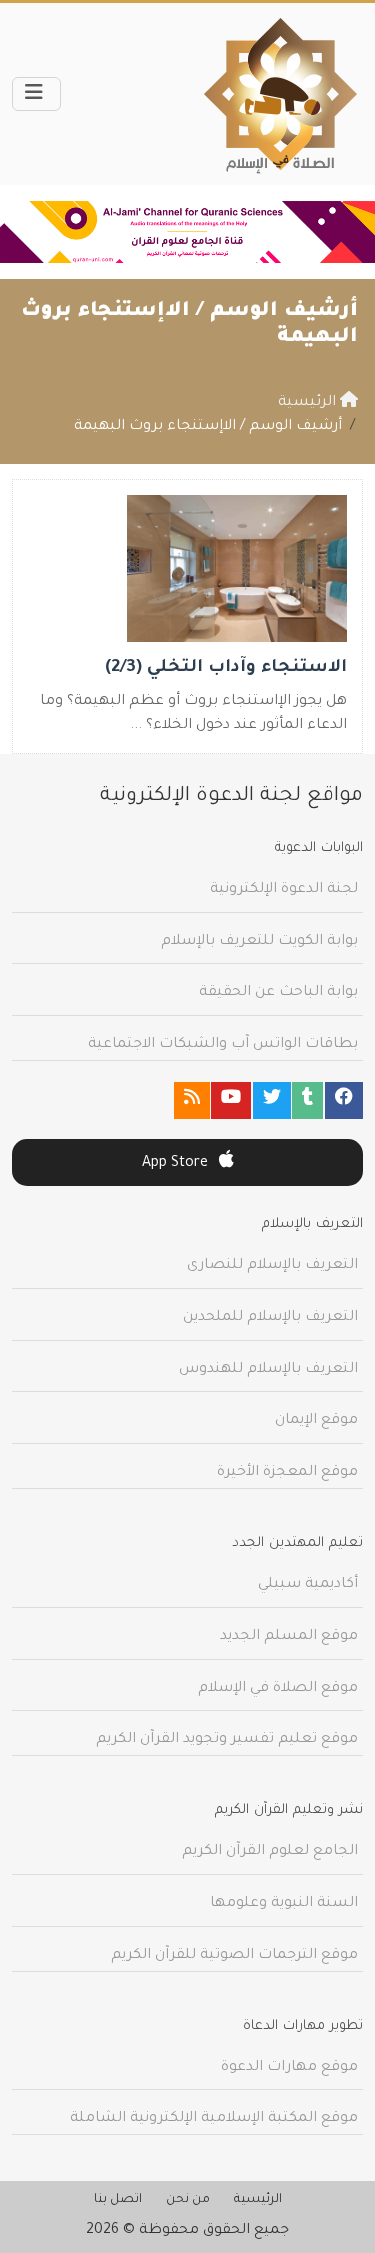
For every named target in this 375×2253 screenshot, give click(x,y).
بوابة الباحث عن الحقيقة (278, 993)
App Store (177, 1164)
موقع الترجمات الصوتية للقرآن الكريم (234, 1956)
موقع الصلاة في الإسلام (278, 1689)
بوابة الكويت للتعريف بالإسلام (259, 942)
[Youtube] (231, 1100)
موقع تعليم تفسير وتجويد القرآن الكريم (227, 1740)
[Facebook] (344, 1100)
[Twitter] (272, 1100)
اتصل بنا (118, 2200)
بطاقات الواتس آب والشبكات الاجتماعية (223, 1045)
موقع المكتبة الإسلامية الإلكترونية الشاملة (214, 2119)
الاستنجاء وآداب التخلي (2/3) (226, 668)
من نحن (188, 2200)
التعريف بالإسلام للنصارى (272, 1266)
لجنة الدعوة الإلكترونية (284, 890)
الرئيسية (258, 2200)
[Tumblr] (307, 1100)
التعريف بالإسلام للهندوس (268, 1370)
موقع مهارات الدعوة (289, 2068)
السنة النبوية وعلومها (284, 1904)
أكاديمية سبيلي (308, 1585)
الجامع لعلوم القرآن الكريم (270, 1852)
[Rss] (192, 1100)
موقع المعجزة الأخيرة (287, 1473)
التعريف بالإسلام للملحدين (270, 1318)
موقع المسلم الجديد (289, 1637)
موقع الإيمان (316, 1421)
